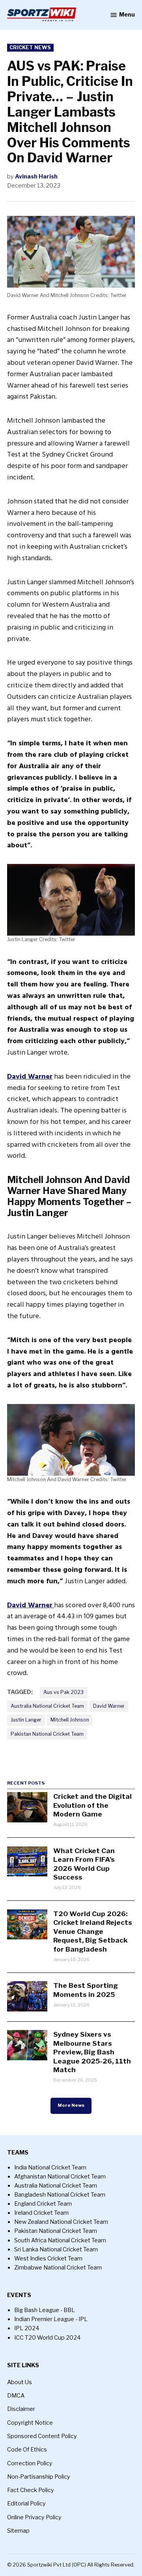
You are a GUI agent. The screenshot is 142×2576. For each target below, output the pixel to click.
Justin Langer (26, 1720)
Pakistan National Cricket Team (47, 1734)
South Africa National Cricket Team (60, 2240)
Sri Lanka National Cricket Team (56, 2249)
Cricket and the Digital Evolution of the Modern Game (92, 1805)
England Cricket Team (43, 2204)
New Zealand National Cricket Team (61, 2222)
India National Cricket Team (50, 2167)
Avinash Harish (36, 176)
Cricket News (30, 47)
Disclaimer (21, 2409)
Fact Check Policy (31, 2490)
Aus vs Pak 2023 (64, 1692)
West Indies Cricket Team (48, 2258)
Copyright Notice (30, 2423)
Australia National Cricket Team (47, 1706)
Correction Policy (30, 2463)
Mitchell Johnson (70, 1720)
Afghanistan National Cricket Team (60, 2177)
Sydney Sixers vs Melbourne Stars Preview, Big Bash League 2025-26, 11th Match (92, 2052)
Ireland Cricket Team (41, 2213)
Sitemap (18, 2531)
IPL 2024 (27, 2328)
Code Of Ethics (27, 2450)
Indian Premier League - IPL (51, 2319)
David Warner (109, 1706)
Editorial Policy (26, 2504)
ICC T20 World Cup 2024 (48, 2338)
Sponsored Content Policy (42, 2436)
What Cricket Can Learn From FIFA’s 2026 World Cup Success (84, 1864)
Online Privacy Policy (34, 2517)
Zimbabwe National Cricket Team (58, 2268)
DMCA (16, 2396)
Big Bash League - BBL (45, 2310)
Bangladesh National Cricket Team (60, 2195)
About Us (20, 2382)
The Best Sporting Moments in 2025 (86, 1990)
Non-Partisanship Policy (39, 2477)
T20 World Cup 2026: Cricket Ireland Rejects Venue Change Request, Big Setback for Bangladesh (93, 1931)
